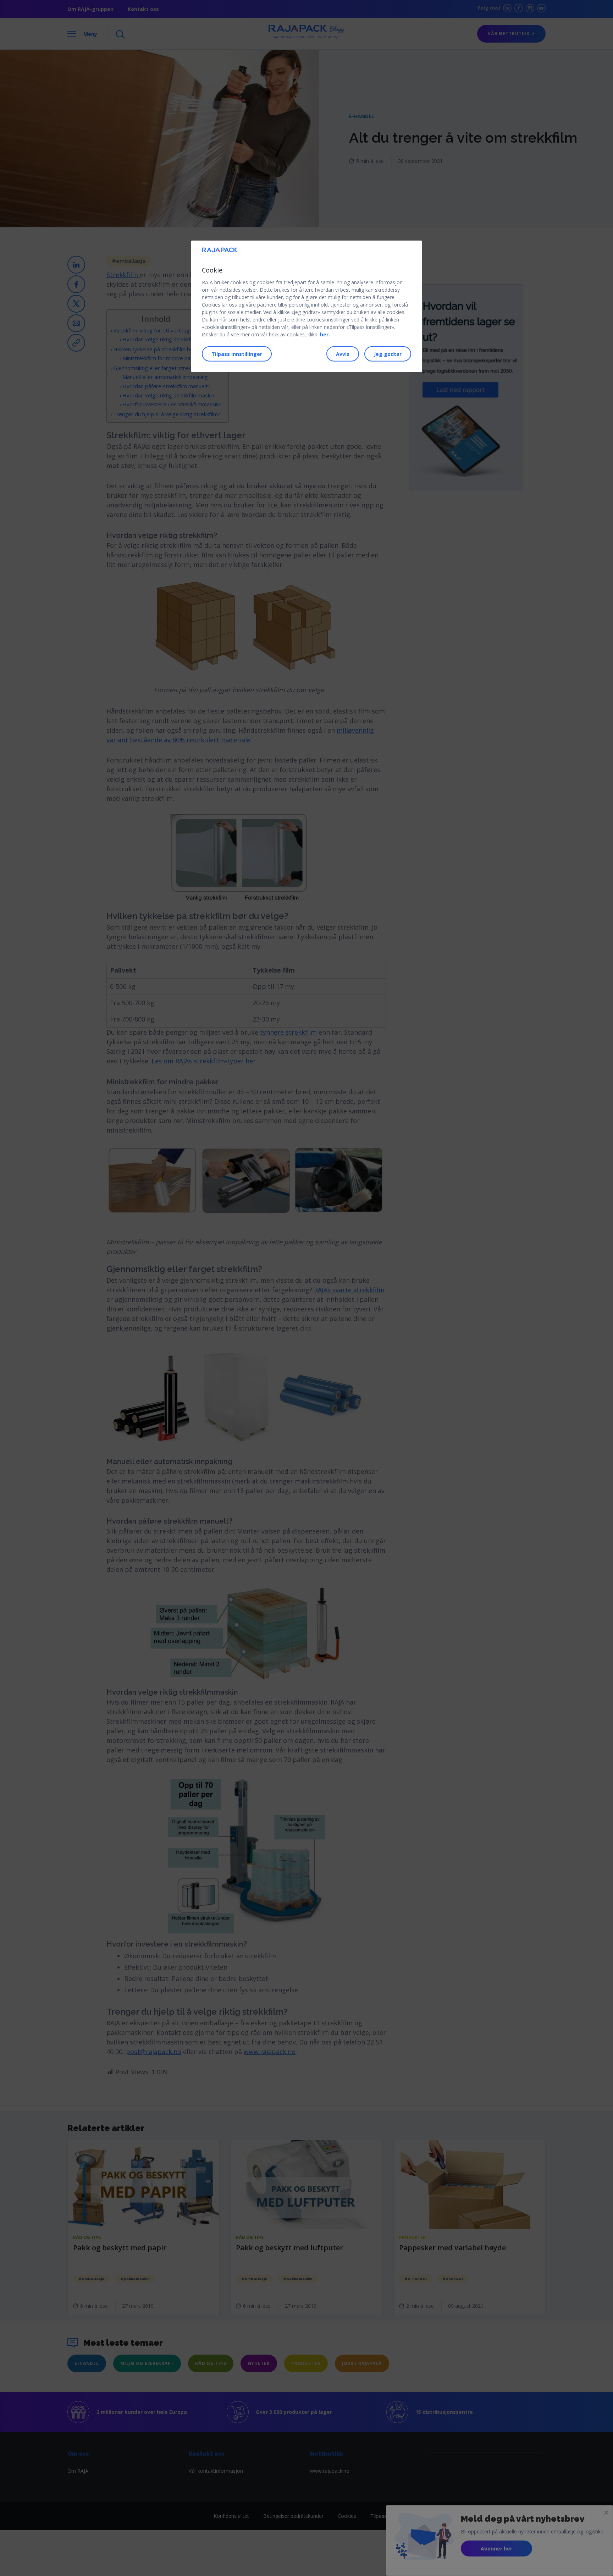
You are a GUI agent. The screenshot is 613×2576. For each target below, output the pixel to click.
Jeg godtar (388, 354)
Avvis (343, 354)
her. (325, 334)
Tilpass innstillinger (237, 354)
